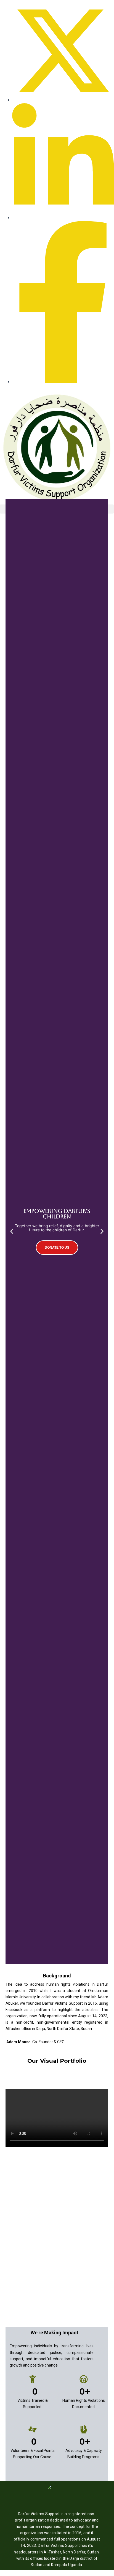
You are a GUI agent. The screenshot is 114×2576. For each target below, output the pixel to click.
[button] (12, 1231)
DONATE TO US (57, 1248)
